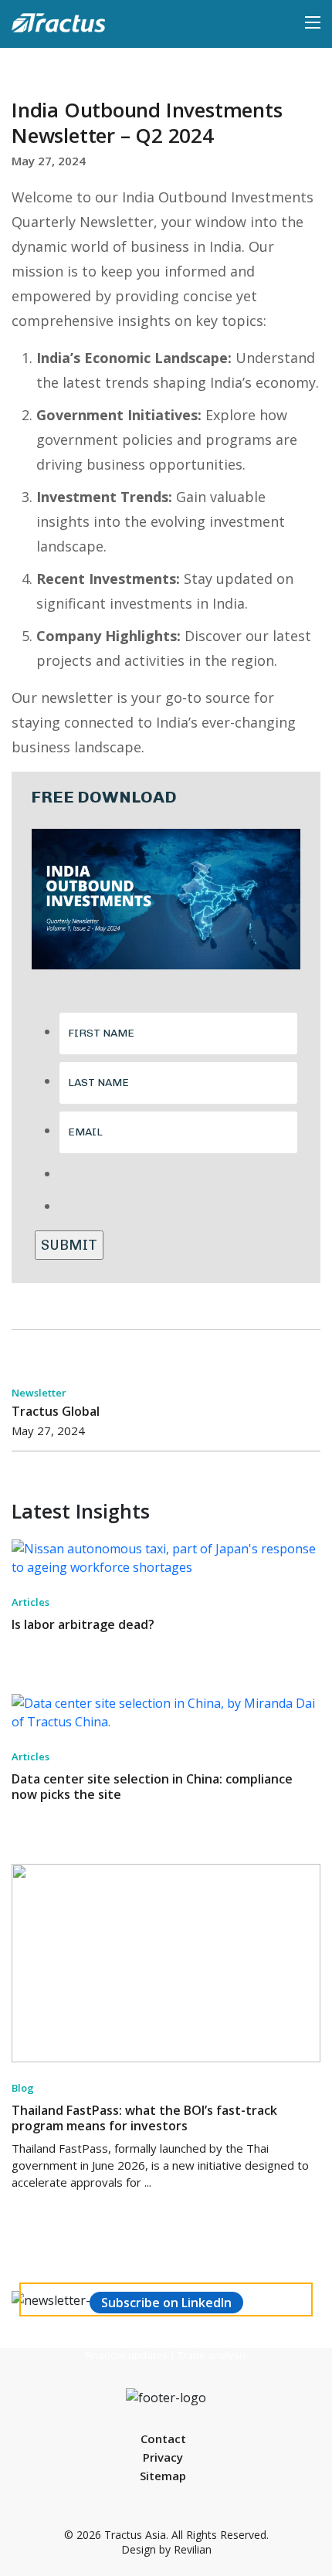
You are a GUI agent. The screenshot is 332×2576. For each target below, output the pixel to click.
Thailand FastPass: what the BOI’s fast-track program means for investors (144, 2118)
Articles (30, 1602)
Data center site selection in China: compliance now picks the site (152, 1787)
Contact (163, 2439)
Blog (23, 2088)
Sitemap (163, 2476)
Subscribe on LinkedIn (166, 2303)
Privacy (163, 2457)
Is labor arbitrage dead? (83, 1624)
